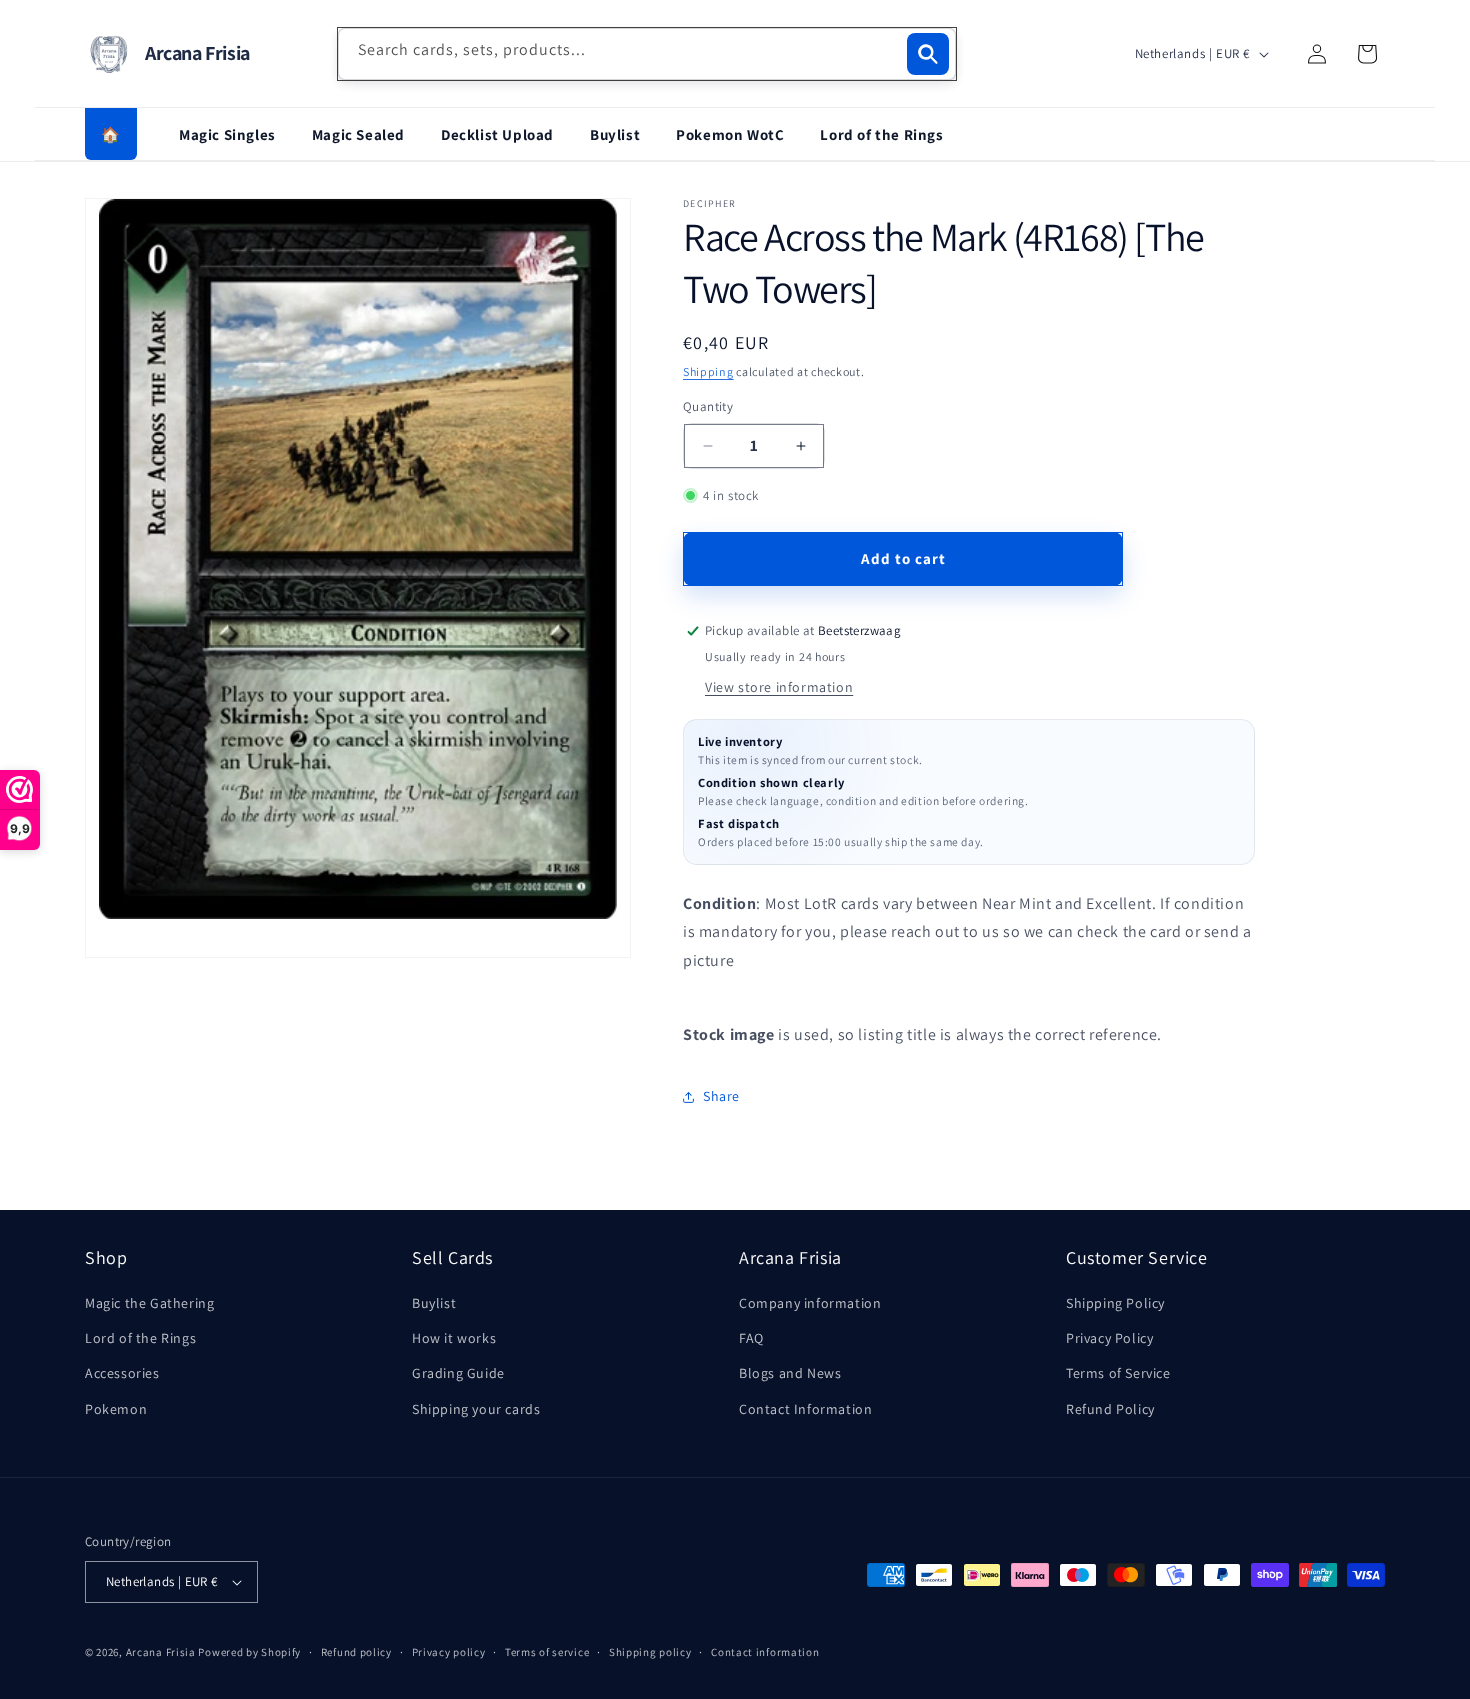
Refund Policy (1110, 1409)
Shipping (708, 371)
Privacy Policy (1109, 1338)
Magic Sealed (358, 134)
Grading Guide (458, 1373)
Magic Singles (227, 134)
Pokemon (116, 1409)
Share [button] (721, 1096)
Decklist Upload (497, 134)
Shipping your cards (476, 1409)
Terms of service (547, 1652)
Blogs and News (790, 1373)
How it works (454, 1338)
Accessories (122, 1373)
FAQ (751, 1338)
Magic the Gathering (149, 1303)
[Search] (928, 54)
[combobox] (647, 54)
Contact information (765, 1652)
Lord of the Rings (881, 134)
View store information (779, 687)
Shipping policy (650, 1652)
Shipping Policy (1115, 1303)
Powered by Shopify (249, 1652)
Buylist (615, 134)
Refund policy (356, 1652)
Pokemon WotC (730, 134)
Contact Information (805, 1409)
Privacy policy (449, 1652)
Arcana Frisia (162, 1652)
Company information (810, 1303)
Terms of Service (1118, 1373)
